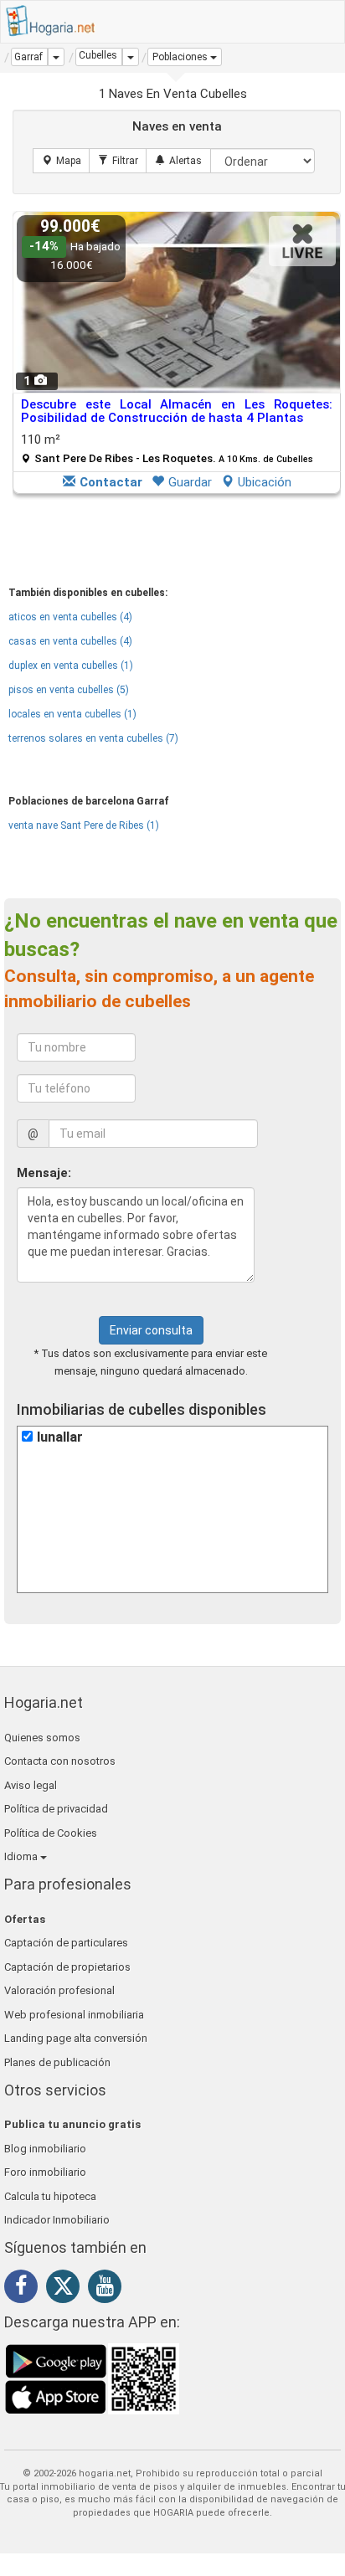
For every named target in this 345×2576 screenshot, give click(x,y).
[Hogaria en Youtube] (109, 2289)
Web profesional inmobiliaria (74, 2015)
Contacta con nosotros (60, 1761)
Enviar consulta (151, 1330)
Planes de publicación (57, 2062)
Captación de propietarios (67, 1967)
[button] (185, 57)
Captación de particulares (66, 1943)
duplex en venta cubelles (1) (71, 666)
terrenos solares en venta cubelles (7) (93, 738)
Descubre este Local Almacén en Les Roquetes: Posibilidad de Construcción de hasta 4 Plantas (177, 411)
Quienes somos (42, 1738)
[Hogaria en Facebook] (25, 2289)
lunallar (60, 1437)
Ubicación (265, 482)
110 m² (167, 448)
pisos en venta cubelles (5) (69, 690)
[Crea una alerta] (178, 161)
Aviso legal (31, 1785)
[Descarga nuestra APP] (92, 2378)
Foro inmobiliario (45, 2172)
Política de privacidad (56, 1809)
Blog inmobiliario (45, 2149)
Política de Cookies (51, 1833)
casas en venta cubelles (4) (70, 641)
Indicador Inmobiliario (57, 2220)
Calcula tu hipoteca (50, 2196)
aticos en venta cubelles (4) (70, 617)
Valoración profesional (59, 1990)
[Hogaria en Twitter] (67, 2290)
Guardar (190, 482)
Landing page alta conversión (76, 2038)
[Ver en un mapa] (62, 161)
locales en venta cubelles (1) (72, 714)
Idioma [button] (22, 1856)
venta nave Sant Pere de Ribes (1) (84, 825)
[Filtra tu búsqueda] (118, 161)
